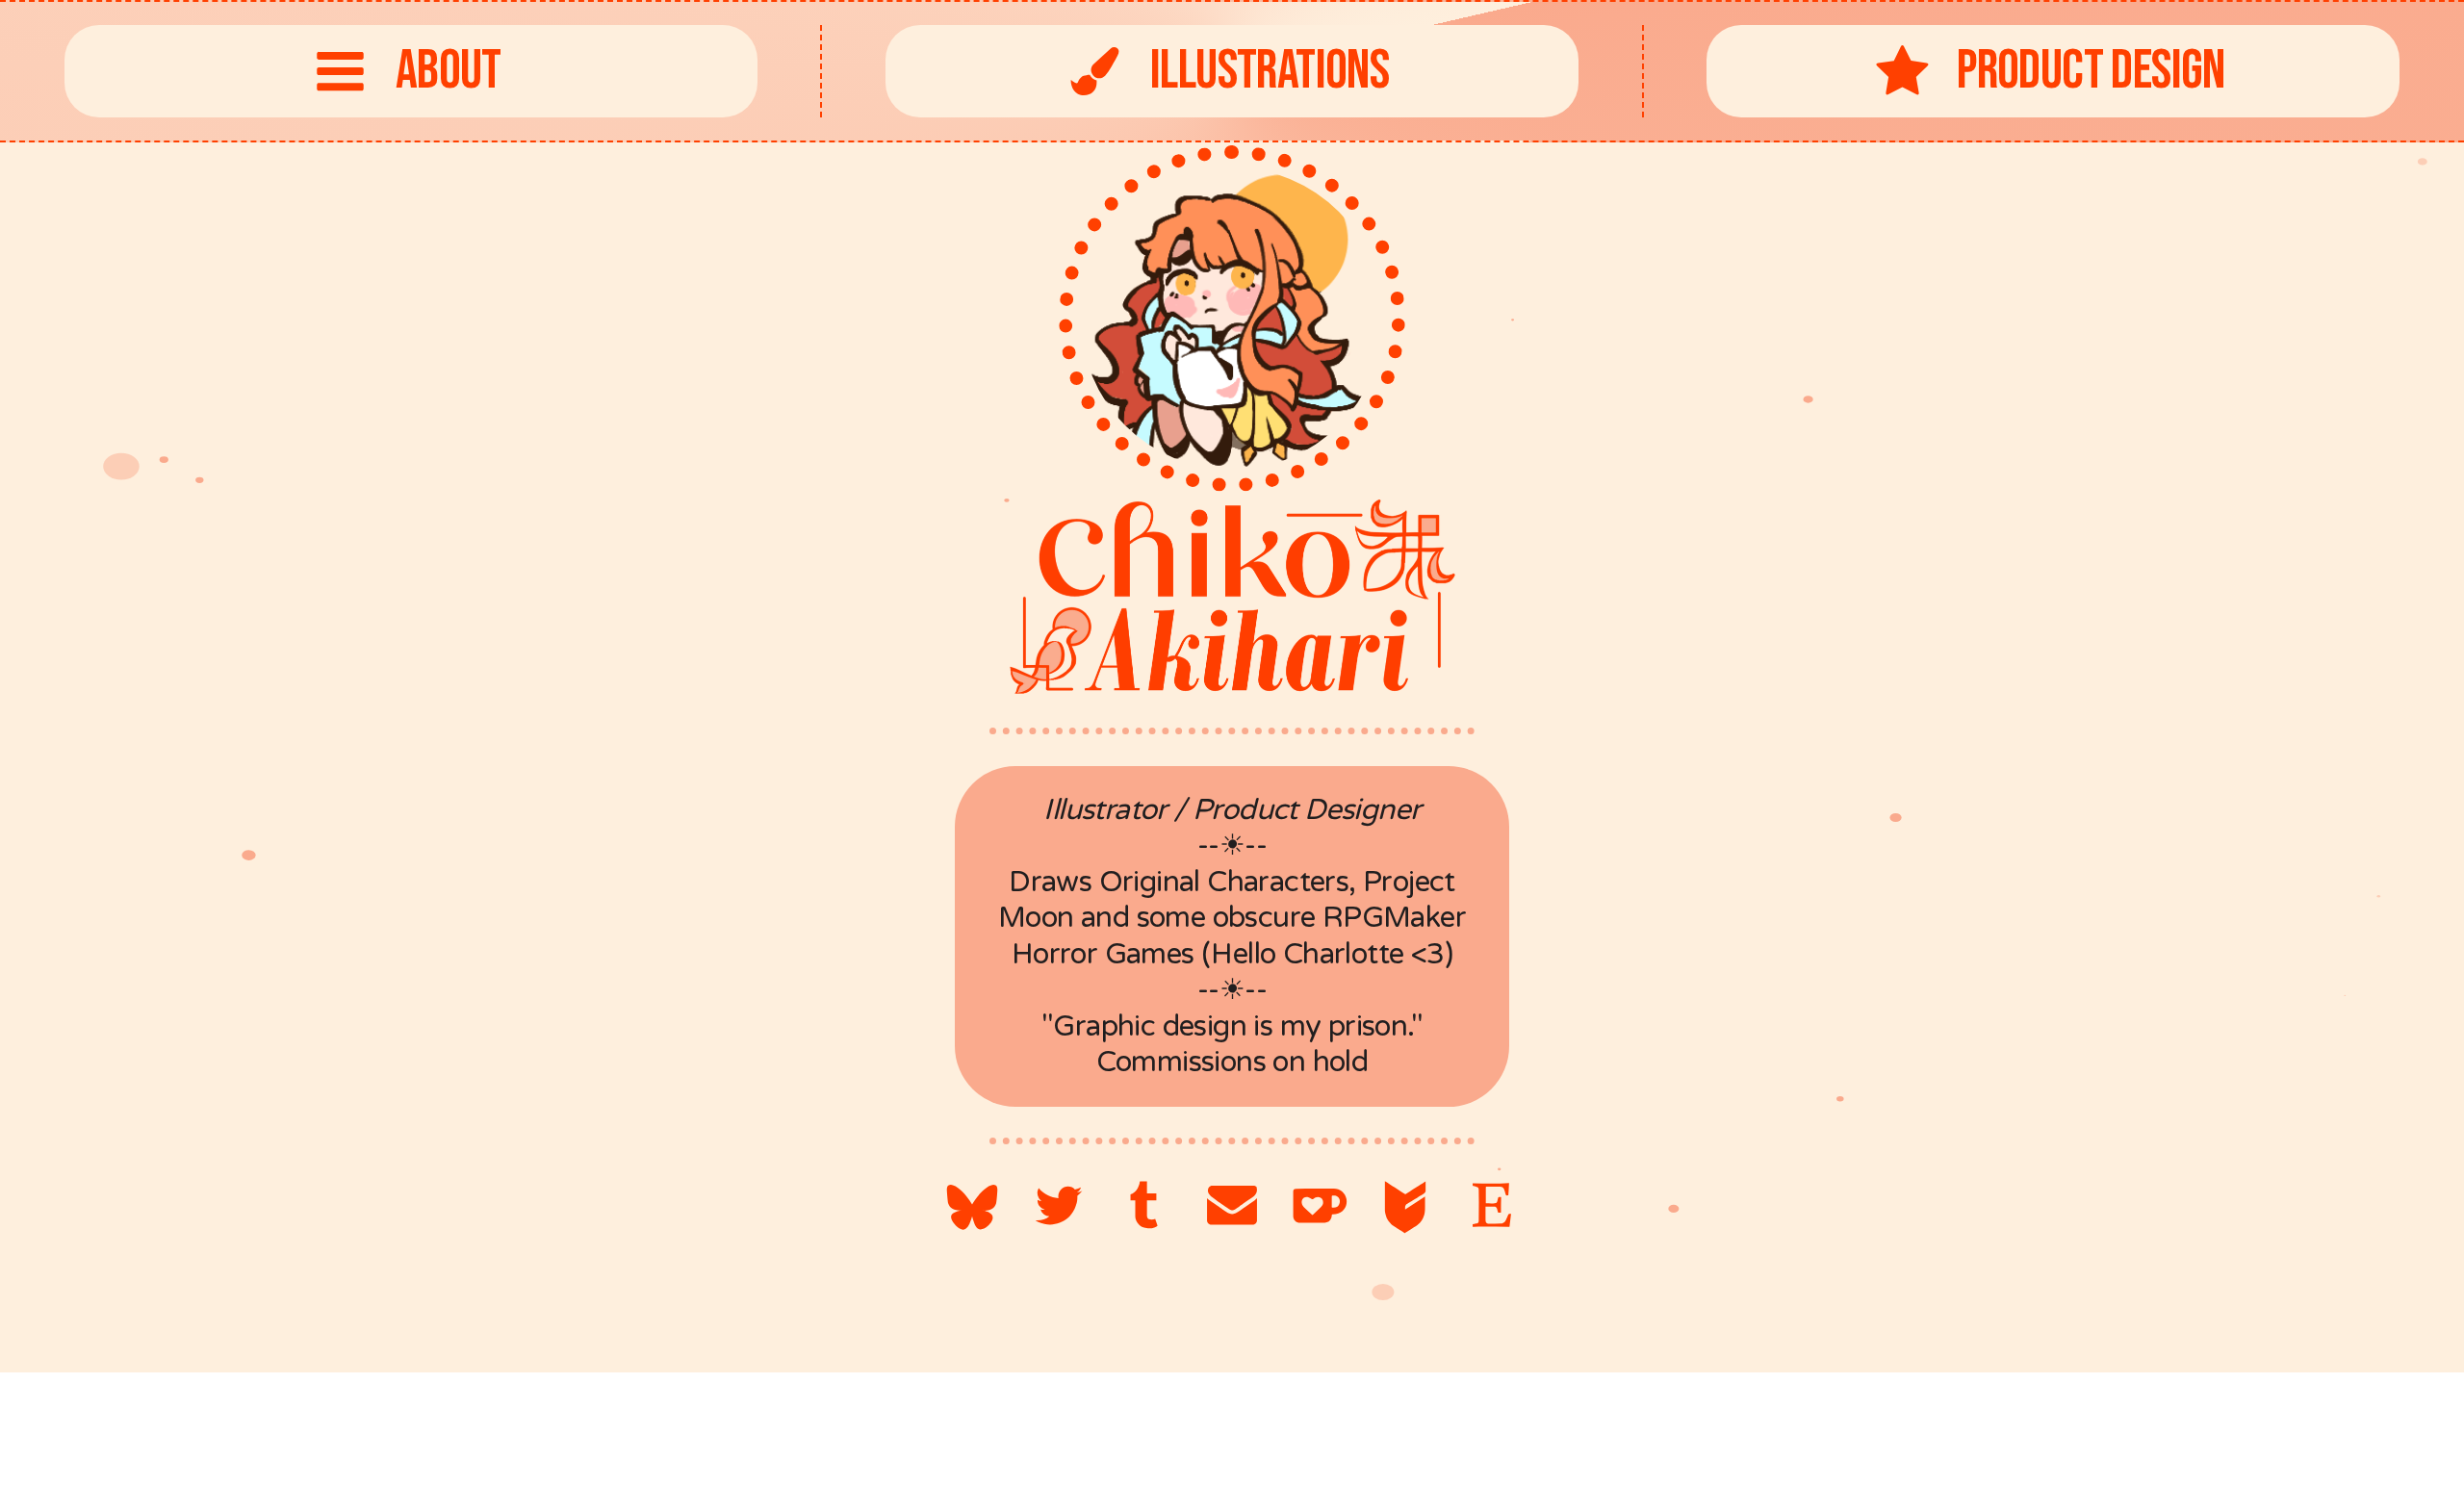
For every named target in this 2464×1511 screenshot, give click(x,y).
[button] (411, 71)
